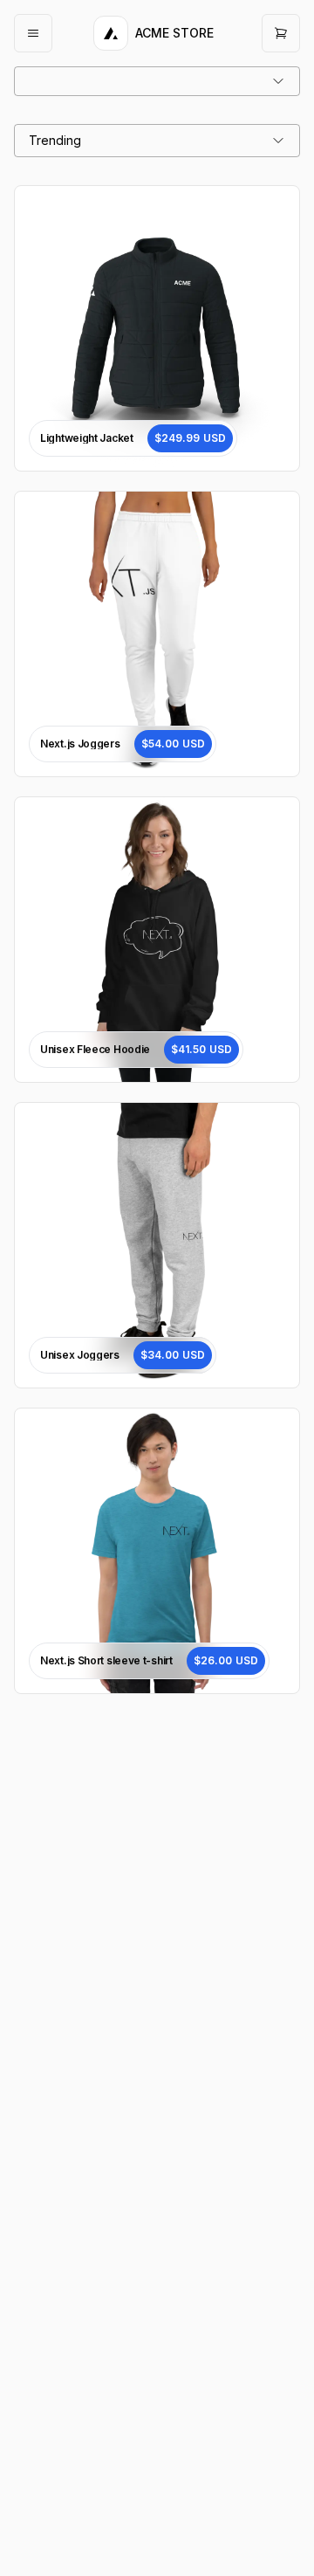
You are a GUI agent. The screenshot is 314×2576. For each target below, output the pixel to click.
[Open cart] (281, 33)
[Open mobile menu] (33, 33)
